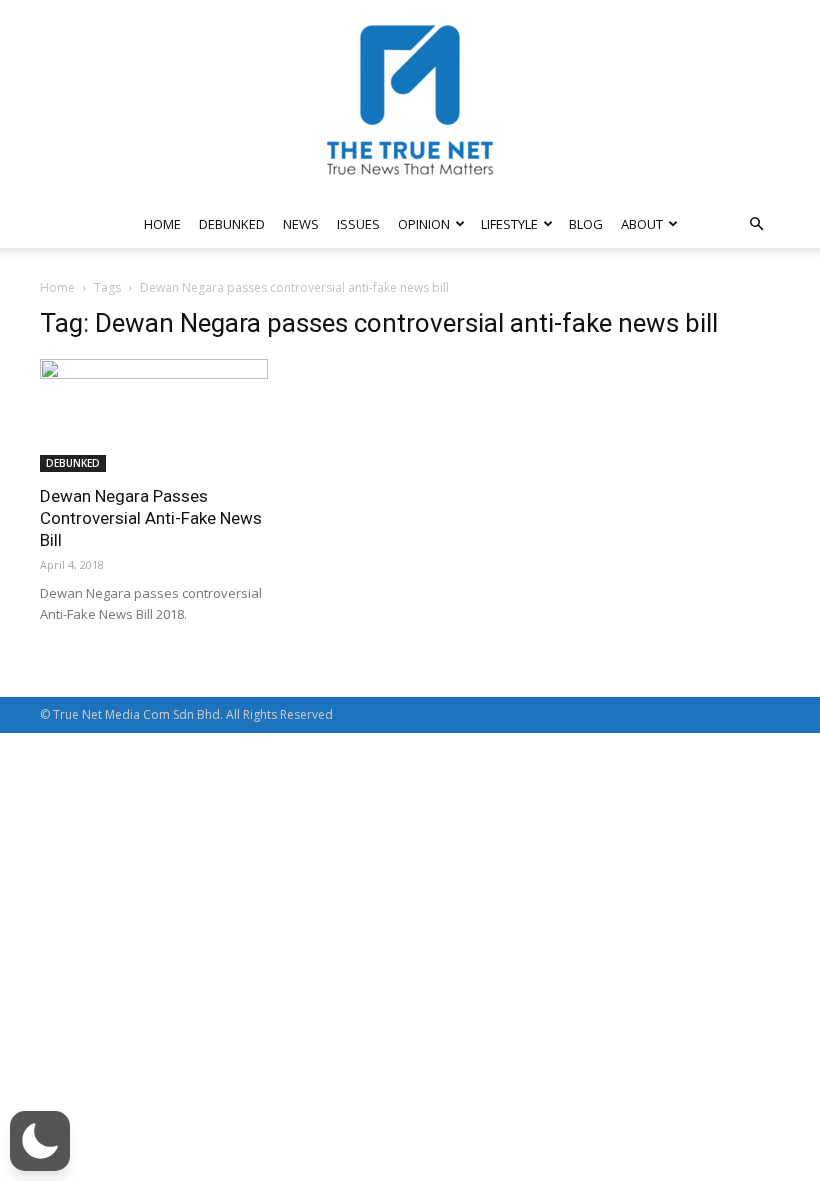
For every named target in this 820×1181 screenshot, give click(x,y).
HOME (162, 224)
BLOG (586, 224)
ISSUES (358, 224)
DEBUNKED (232, 224)
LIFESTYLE (509, 224)
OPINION (424, 224)
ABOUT (642, 224)
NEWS (301, 224)
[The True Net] (410, 100)
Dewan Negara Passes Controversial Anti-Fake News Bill (151, 518)
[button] (756, 224)
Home (57, 287)
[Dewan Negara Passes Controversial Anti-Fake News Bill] (154, 415)
